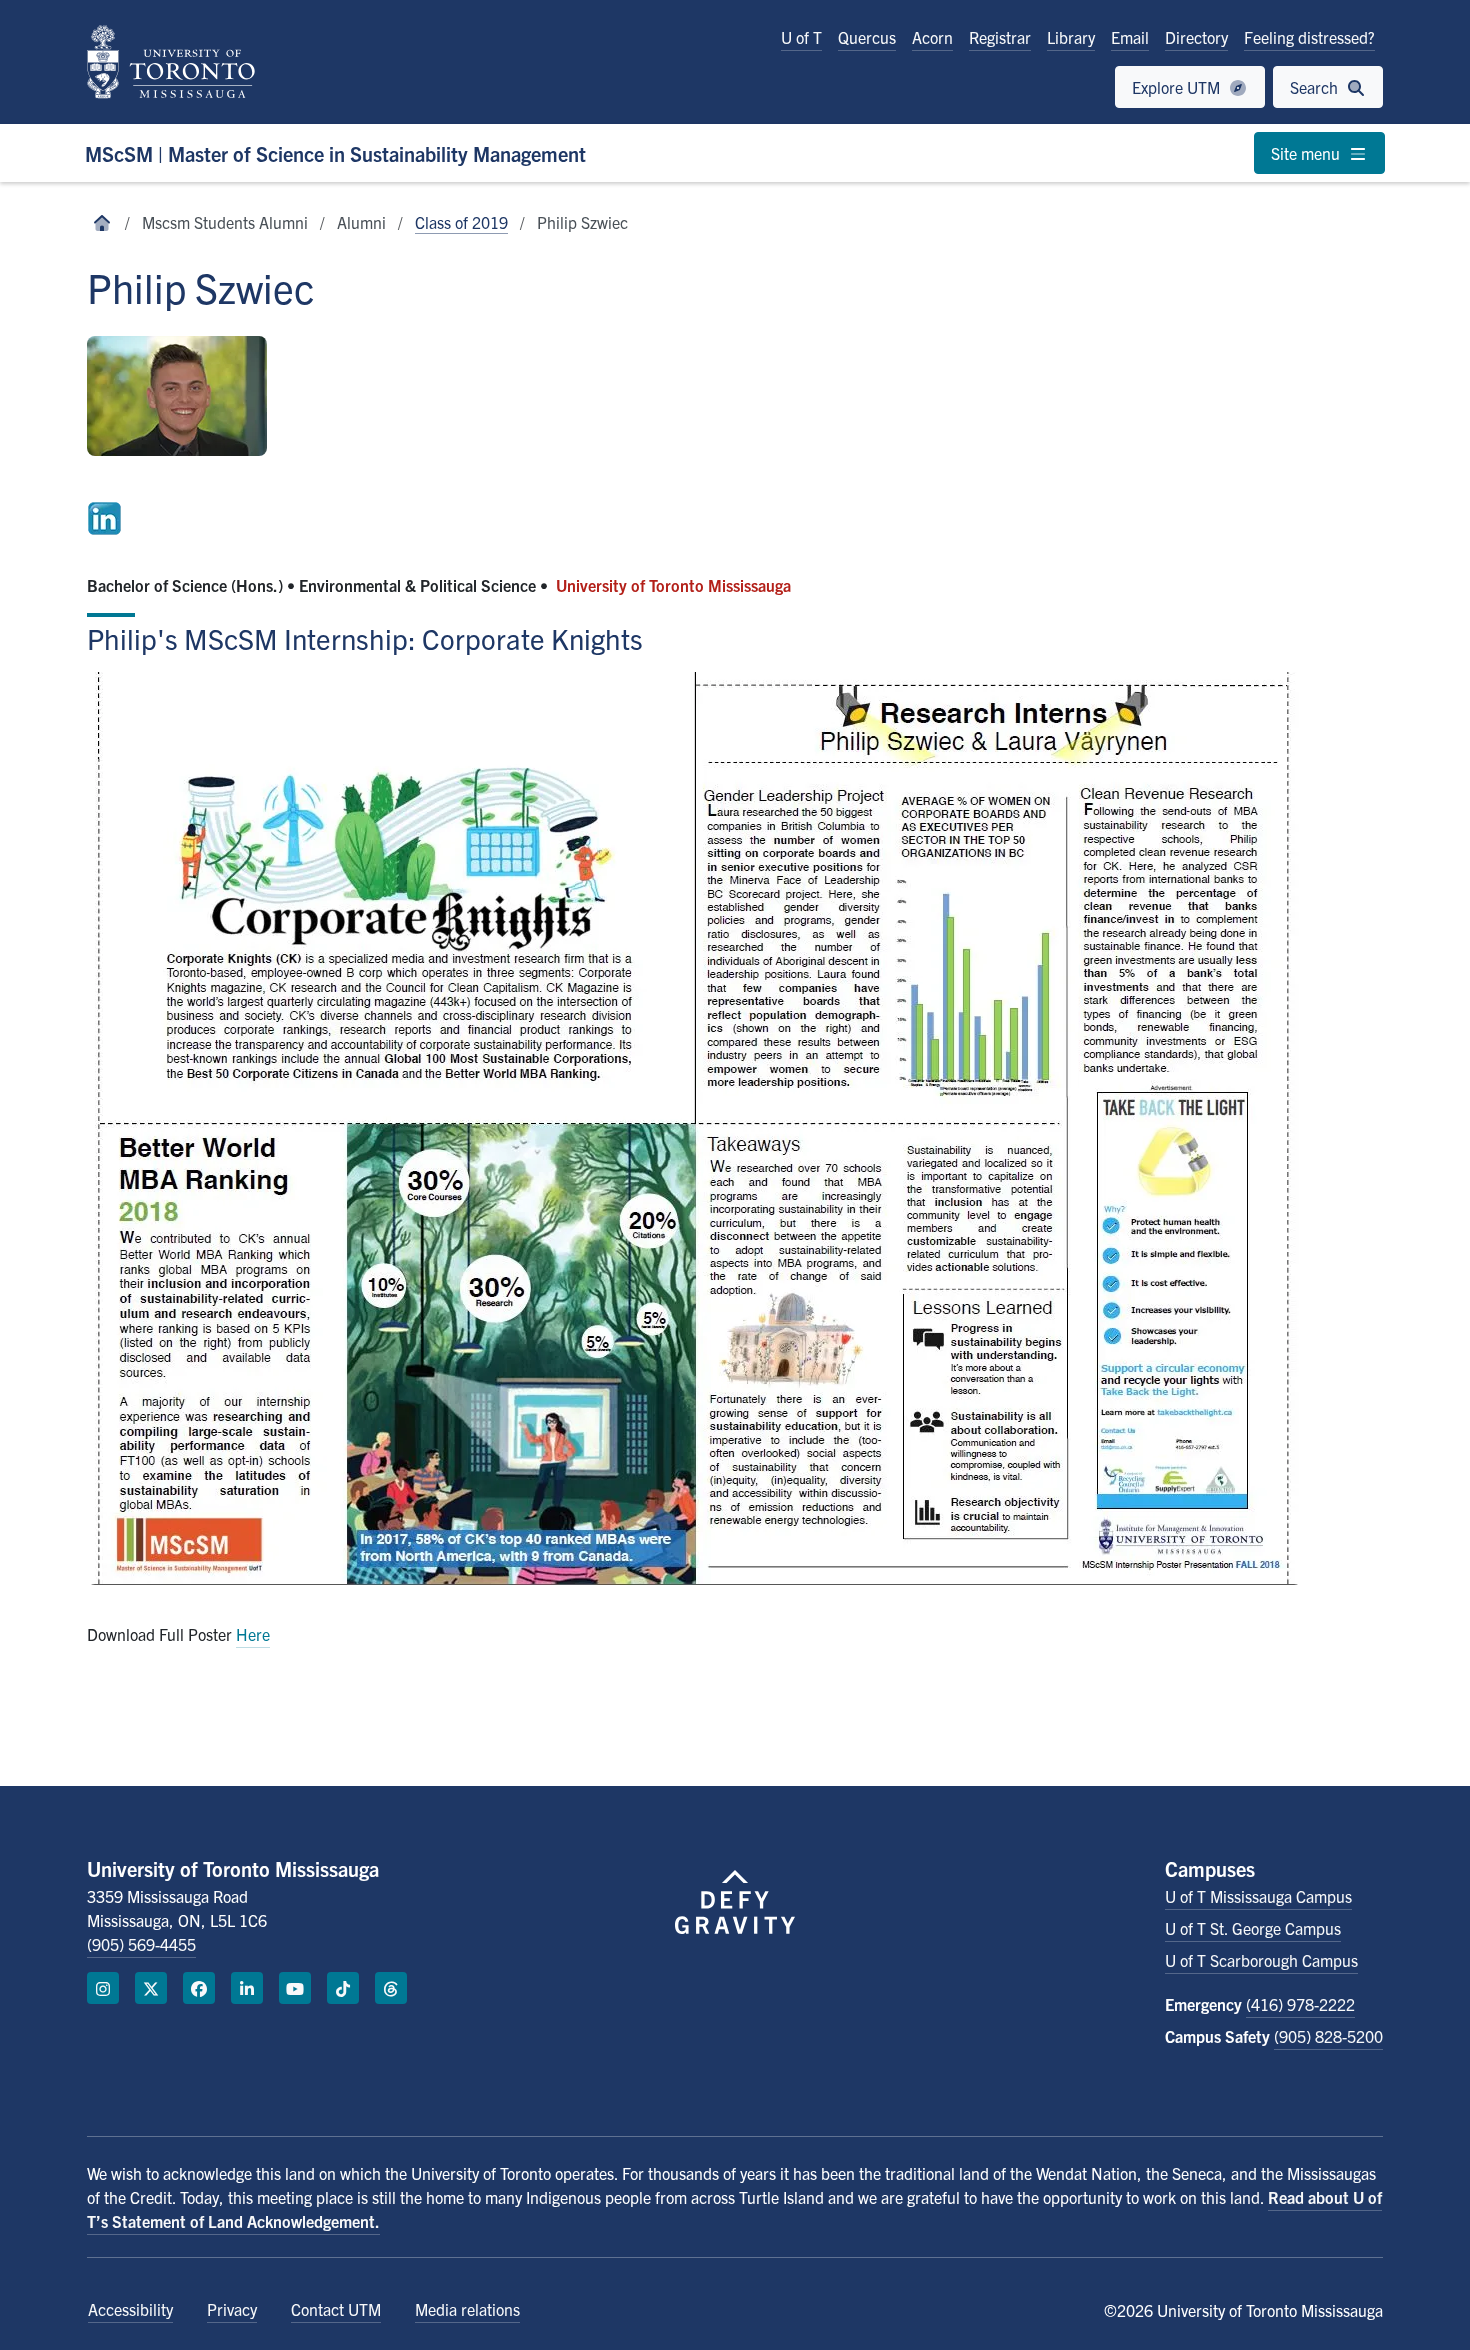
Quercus (867, 37)
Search (1316, 87)
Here (253, 1634)
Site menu (1307, 153)
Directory (1196, 37)
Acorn (932, 37)
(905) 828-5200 (1328, 2036)
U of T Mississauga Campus (1258, 1896)
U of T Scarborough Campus (1261, 1960)
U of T (801, 37)
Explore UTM (1178, 87)
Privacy (232, 2309)
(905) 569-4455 (141, 1944)
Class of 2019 (461, 222)
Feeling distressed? (1309, 37)
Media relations (467, 2309)
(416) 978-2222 (1300, 2004)
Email (1130, 37)
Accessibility (130, 2309)
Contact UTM (336, 2309)
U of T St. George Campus (1253, 1928)
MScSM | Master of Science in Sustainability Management (335, 153)
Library (1071, 37)
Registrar (1000, 37)
